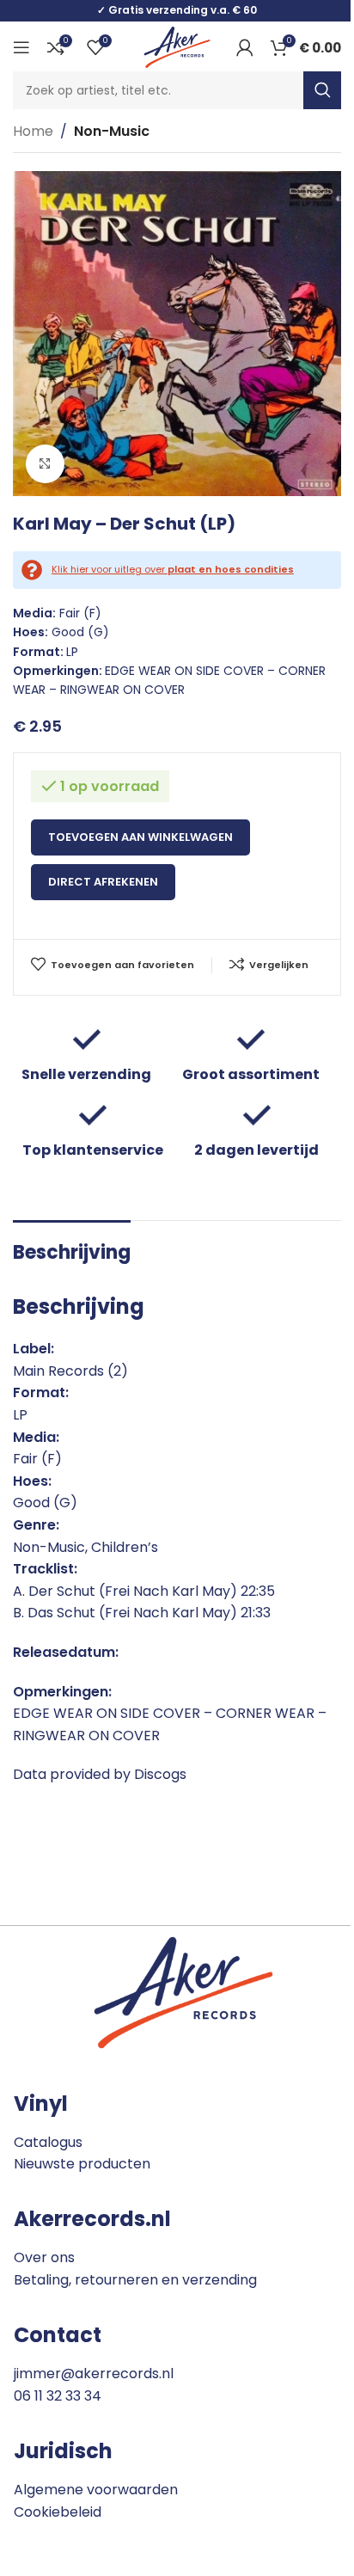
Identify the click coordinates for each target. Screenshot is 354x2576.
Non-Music (112, 131)
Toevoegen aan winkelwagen (140, 837)
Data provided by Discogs (100, 1774)
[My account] (245, 47)
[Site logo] (177, 46)
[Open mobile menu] (21, 47)
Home (33, 131)
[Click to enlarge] (45, 464)
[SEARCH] (322, 90)
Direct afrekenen (103, 882)
